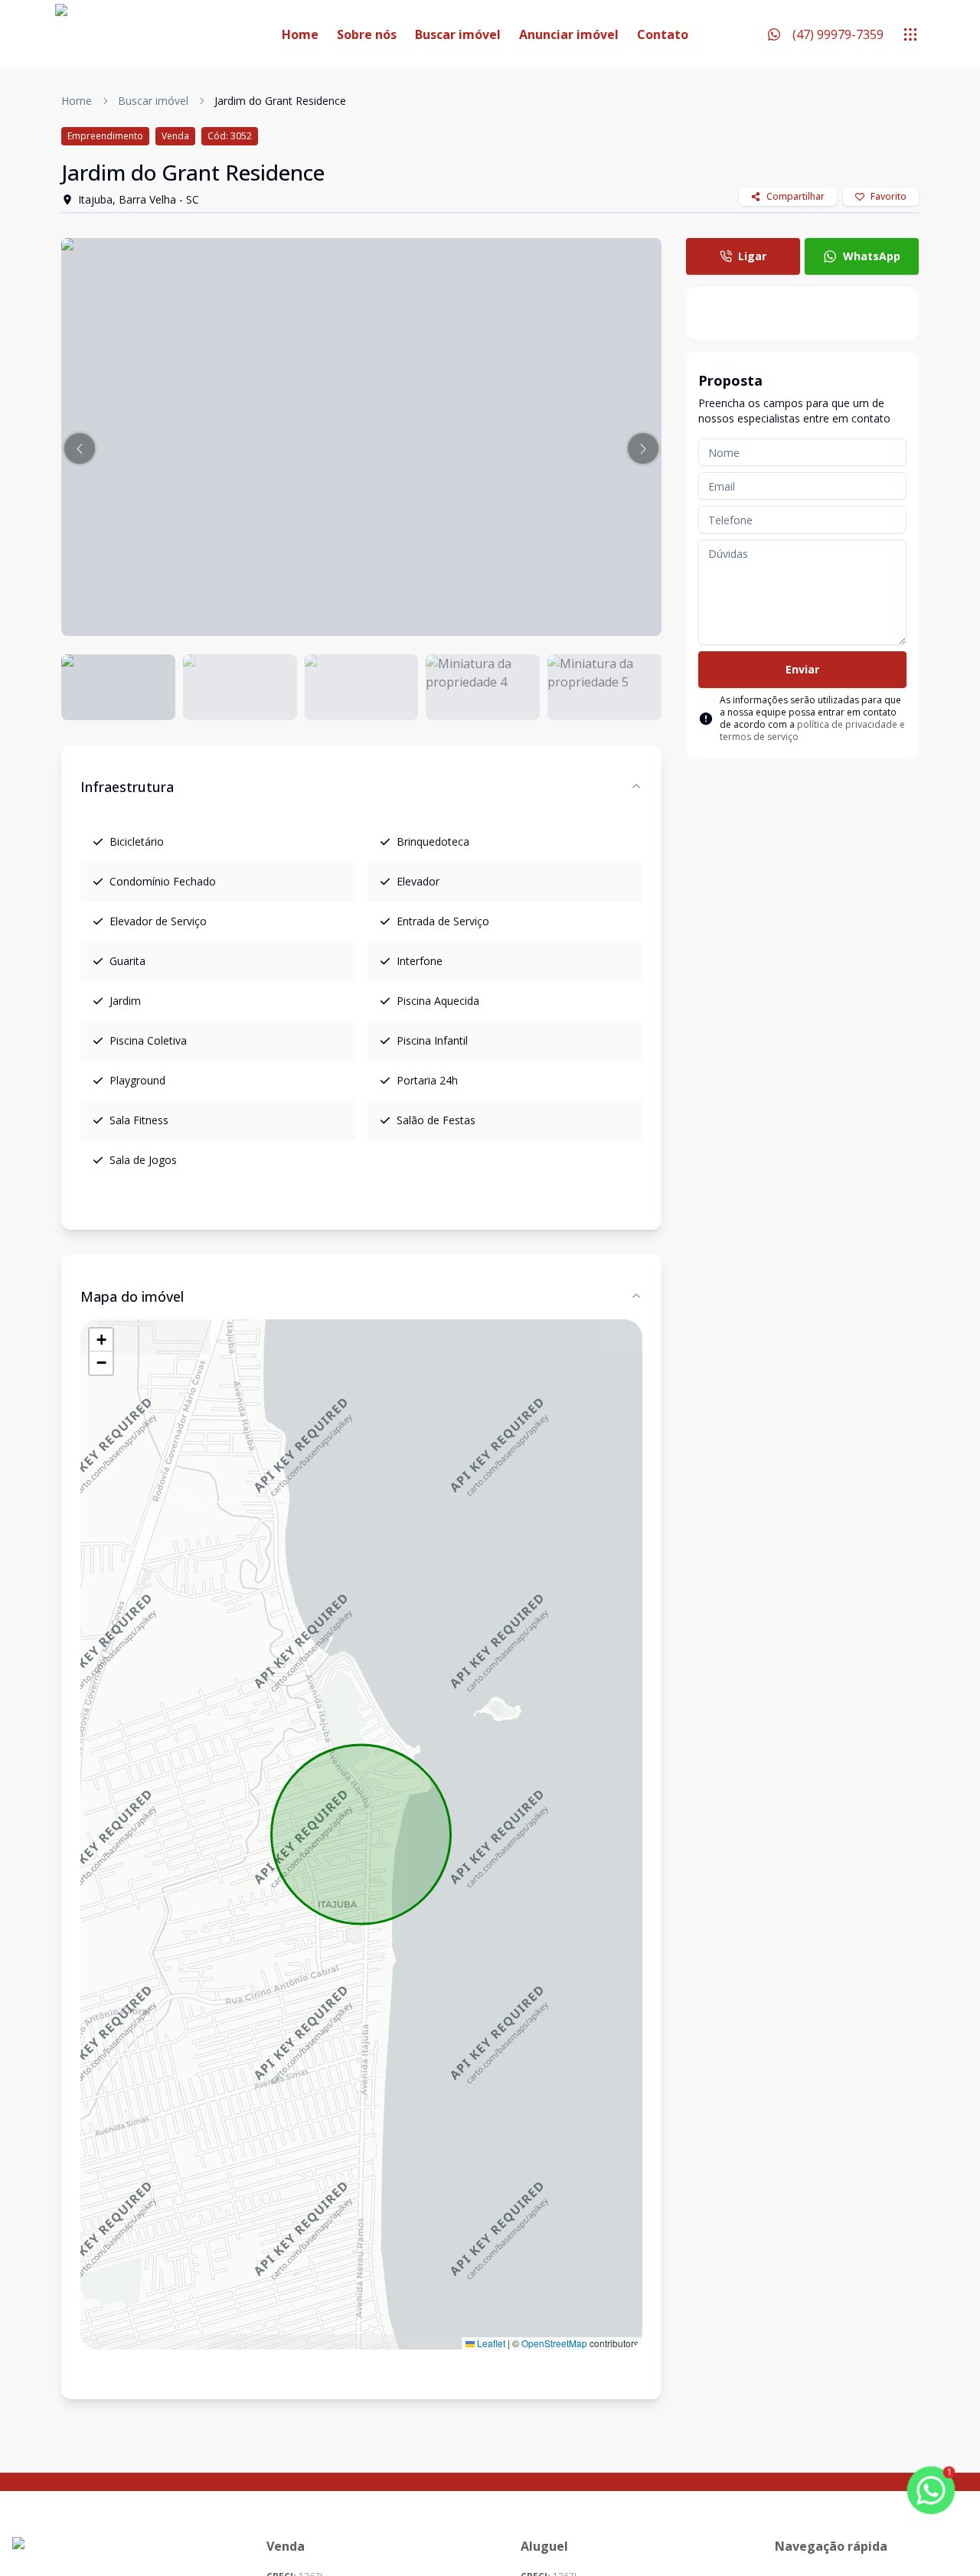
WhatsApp (872, 256)
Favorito (889, 196)
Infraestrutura (127, 787)
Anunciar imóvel (569, 34)
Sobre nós (367, 34)
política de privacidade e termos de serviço (812, 730)
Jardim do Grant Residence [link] (280, 101)
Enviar (802, 669)
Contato (663, 34)
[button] (80, 448)
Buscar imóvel (458, 34)
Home (300, 34)
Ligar (752, 256)
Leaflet (490, 2343)
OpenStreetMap (554, 2343)
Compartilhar (795, 196)
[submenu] (910, 34)
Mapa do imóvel (132, 1296)
